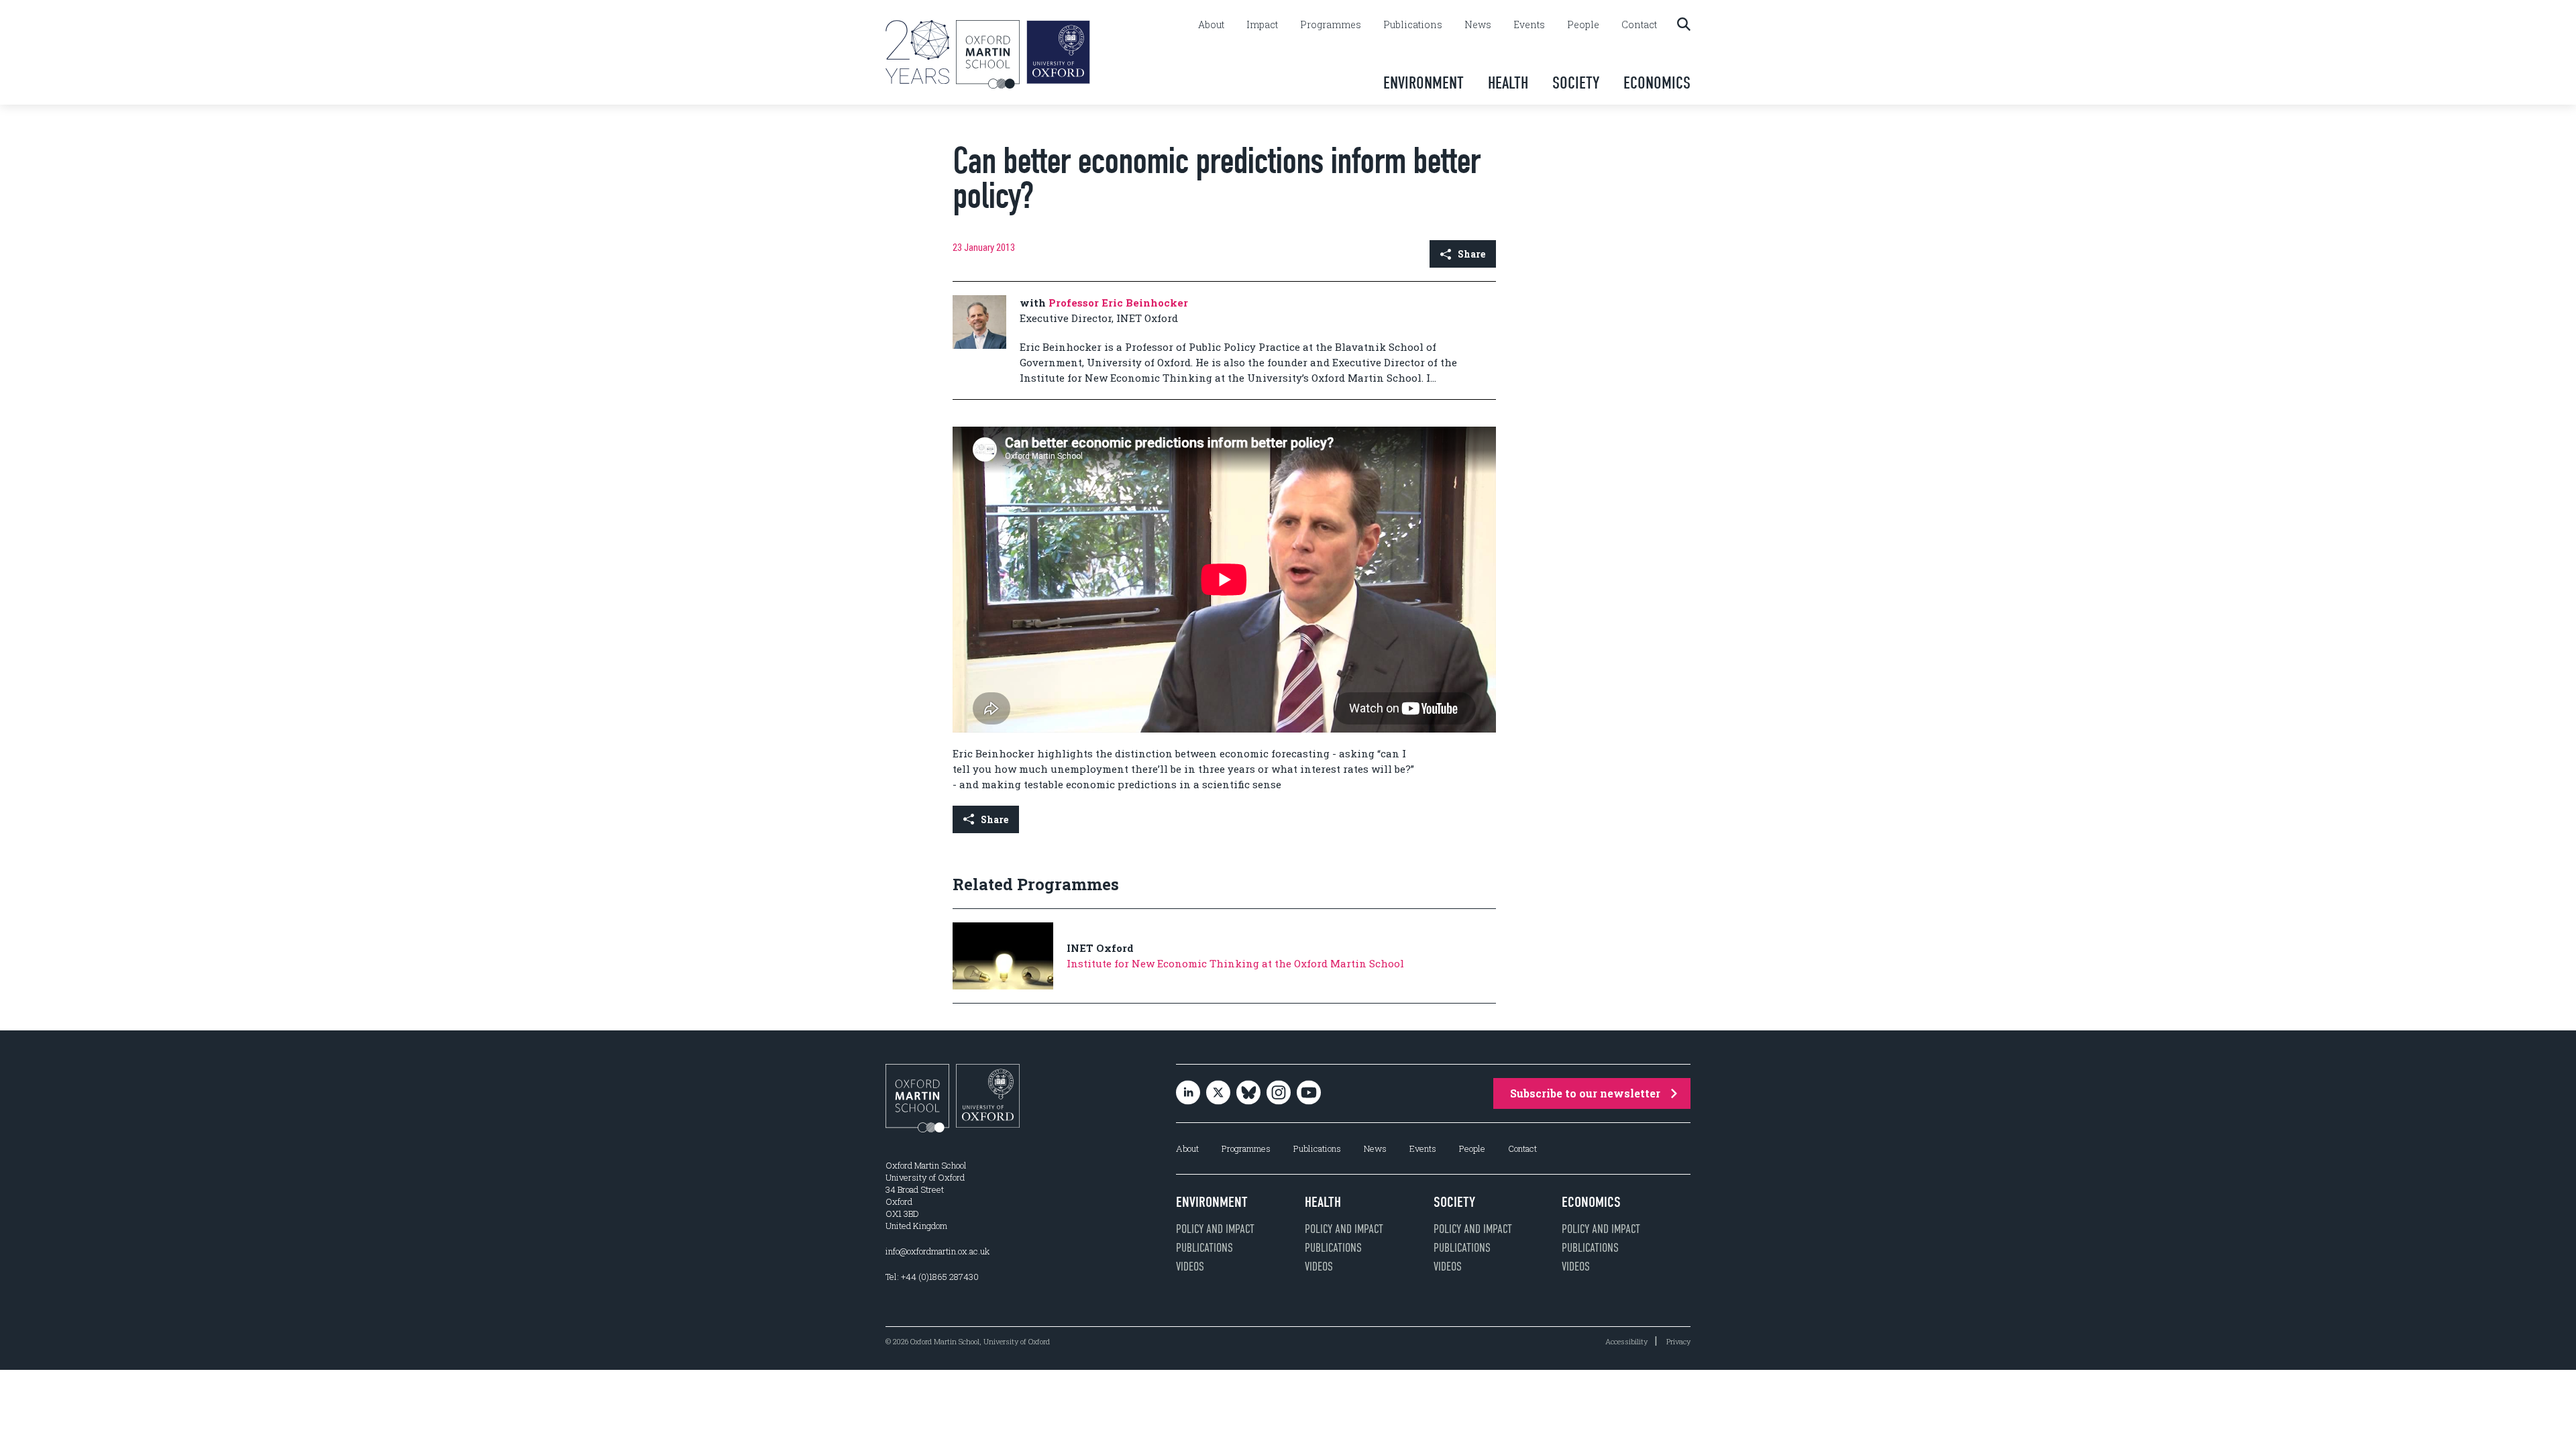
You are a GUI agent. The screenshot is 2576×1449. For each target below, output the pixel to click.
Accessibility (1626, 1341)
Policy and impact (1215, 1229)
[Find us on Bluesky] (1248, 1093)
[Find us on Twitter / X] (1218, 1093)
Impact (1262, 25)
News (1478, 25)
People (1583, 25)
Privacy (1678, 1341)
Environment (1424, 83)
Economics (1657, 83)
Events (1529, 25)
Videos (1190, 1267)
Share (1471, 254)
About (1211, 25)
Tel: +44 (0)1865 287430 (932, 1277)
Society (1576, 83)
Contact (1639, 25)
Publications (1413, 25)
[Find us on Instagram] (1279, 1093)
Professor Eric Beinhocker (1118, 303)
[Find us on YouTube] (1309, 1093)
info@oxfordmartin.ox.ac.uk (937, 1251)
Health (1508, 83)
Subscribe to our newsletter (1585, 1093)
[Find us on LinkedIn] (1188, 1093)
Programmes (1331, 25)
